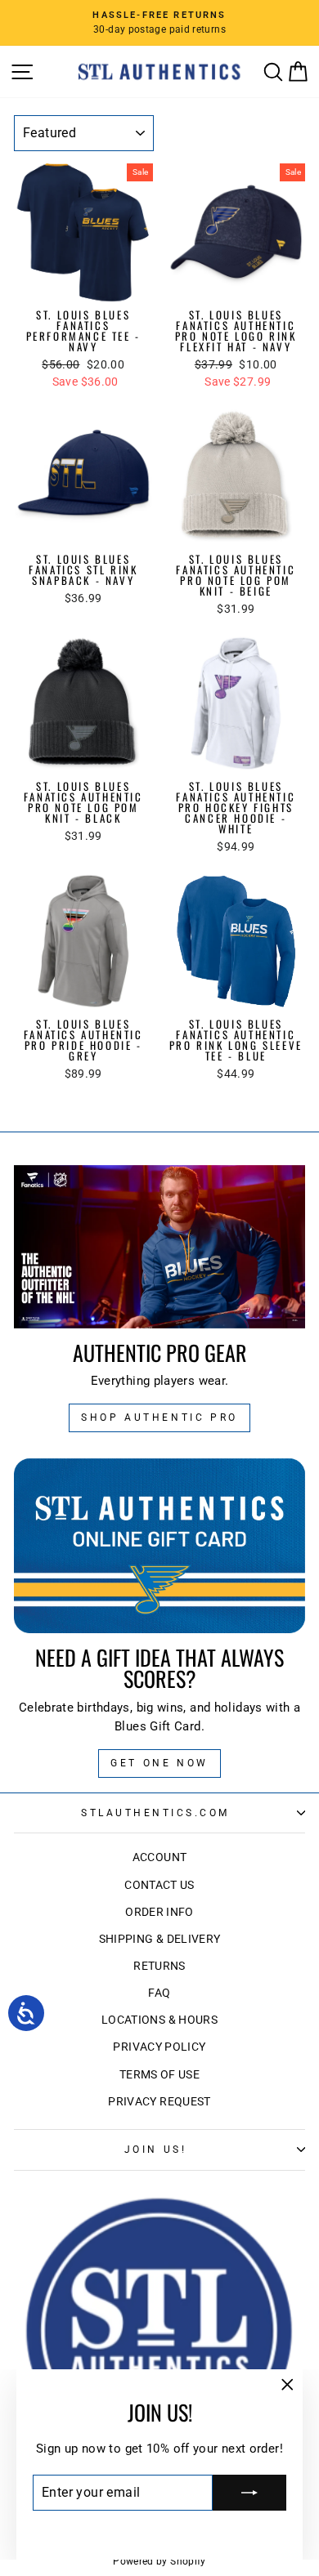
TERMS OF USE (159, 2074)
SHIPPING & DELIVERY (160, 1939)
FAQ (159, 1993)
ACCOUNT (160, 1857)
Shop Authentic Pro (159, 1417)
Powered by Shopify (159, 2561)
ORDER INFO (159, 1912)
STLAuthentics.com (155, 1813)
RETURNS (159, 1966)
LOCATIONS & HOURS (159, 2020)
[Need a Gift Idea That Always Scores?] (159, 1546)
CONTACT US (159, 1885)
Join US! (155, 2150)
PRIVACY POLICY (159, 2047)
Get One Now (159, 1763)
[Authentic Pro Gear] (159, 1247)
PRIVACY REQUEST (159, 2101)
